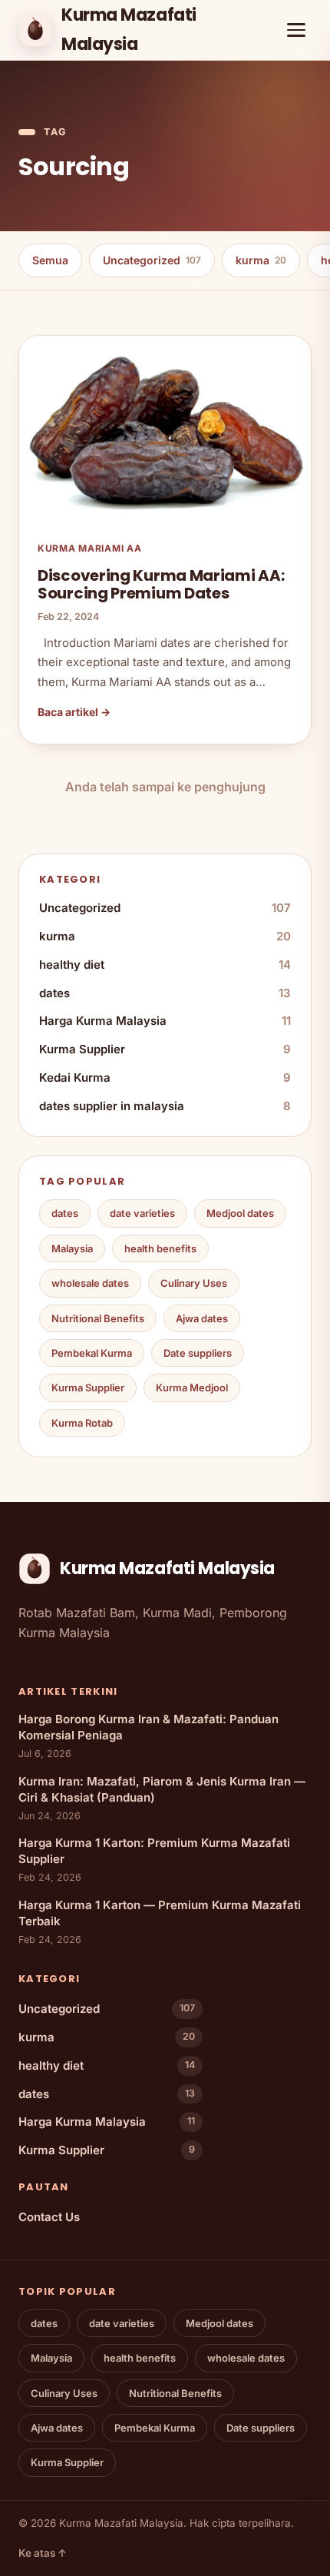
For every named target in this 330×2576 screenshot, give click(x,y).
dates (165, 993)
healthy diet (165, 965)
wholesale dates (90, 1283)
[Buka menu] (296, 30)
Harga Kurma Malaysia (165, 1021)
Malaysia (72, 1248)
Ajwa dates (202, 1318)
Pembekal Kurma (92, 1353)
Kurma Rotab (82, 1423)
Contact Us (49, 2217)
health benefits (160, 1248)
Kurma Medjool (192, 1387)
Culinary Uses (194, 1283)
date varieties (142, 1213)
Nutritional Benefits (98, 1318)
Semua (50, 260)
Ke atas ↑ (43, 2553)
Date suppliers (198, 1353)
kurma (261, 260)
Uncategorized (152, 260)
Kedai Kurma (165, 1077)
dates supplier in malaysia (165, 1106)
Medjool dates (240, 1213)
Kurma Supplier (165, 1049)
